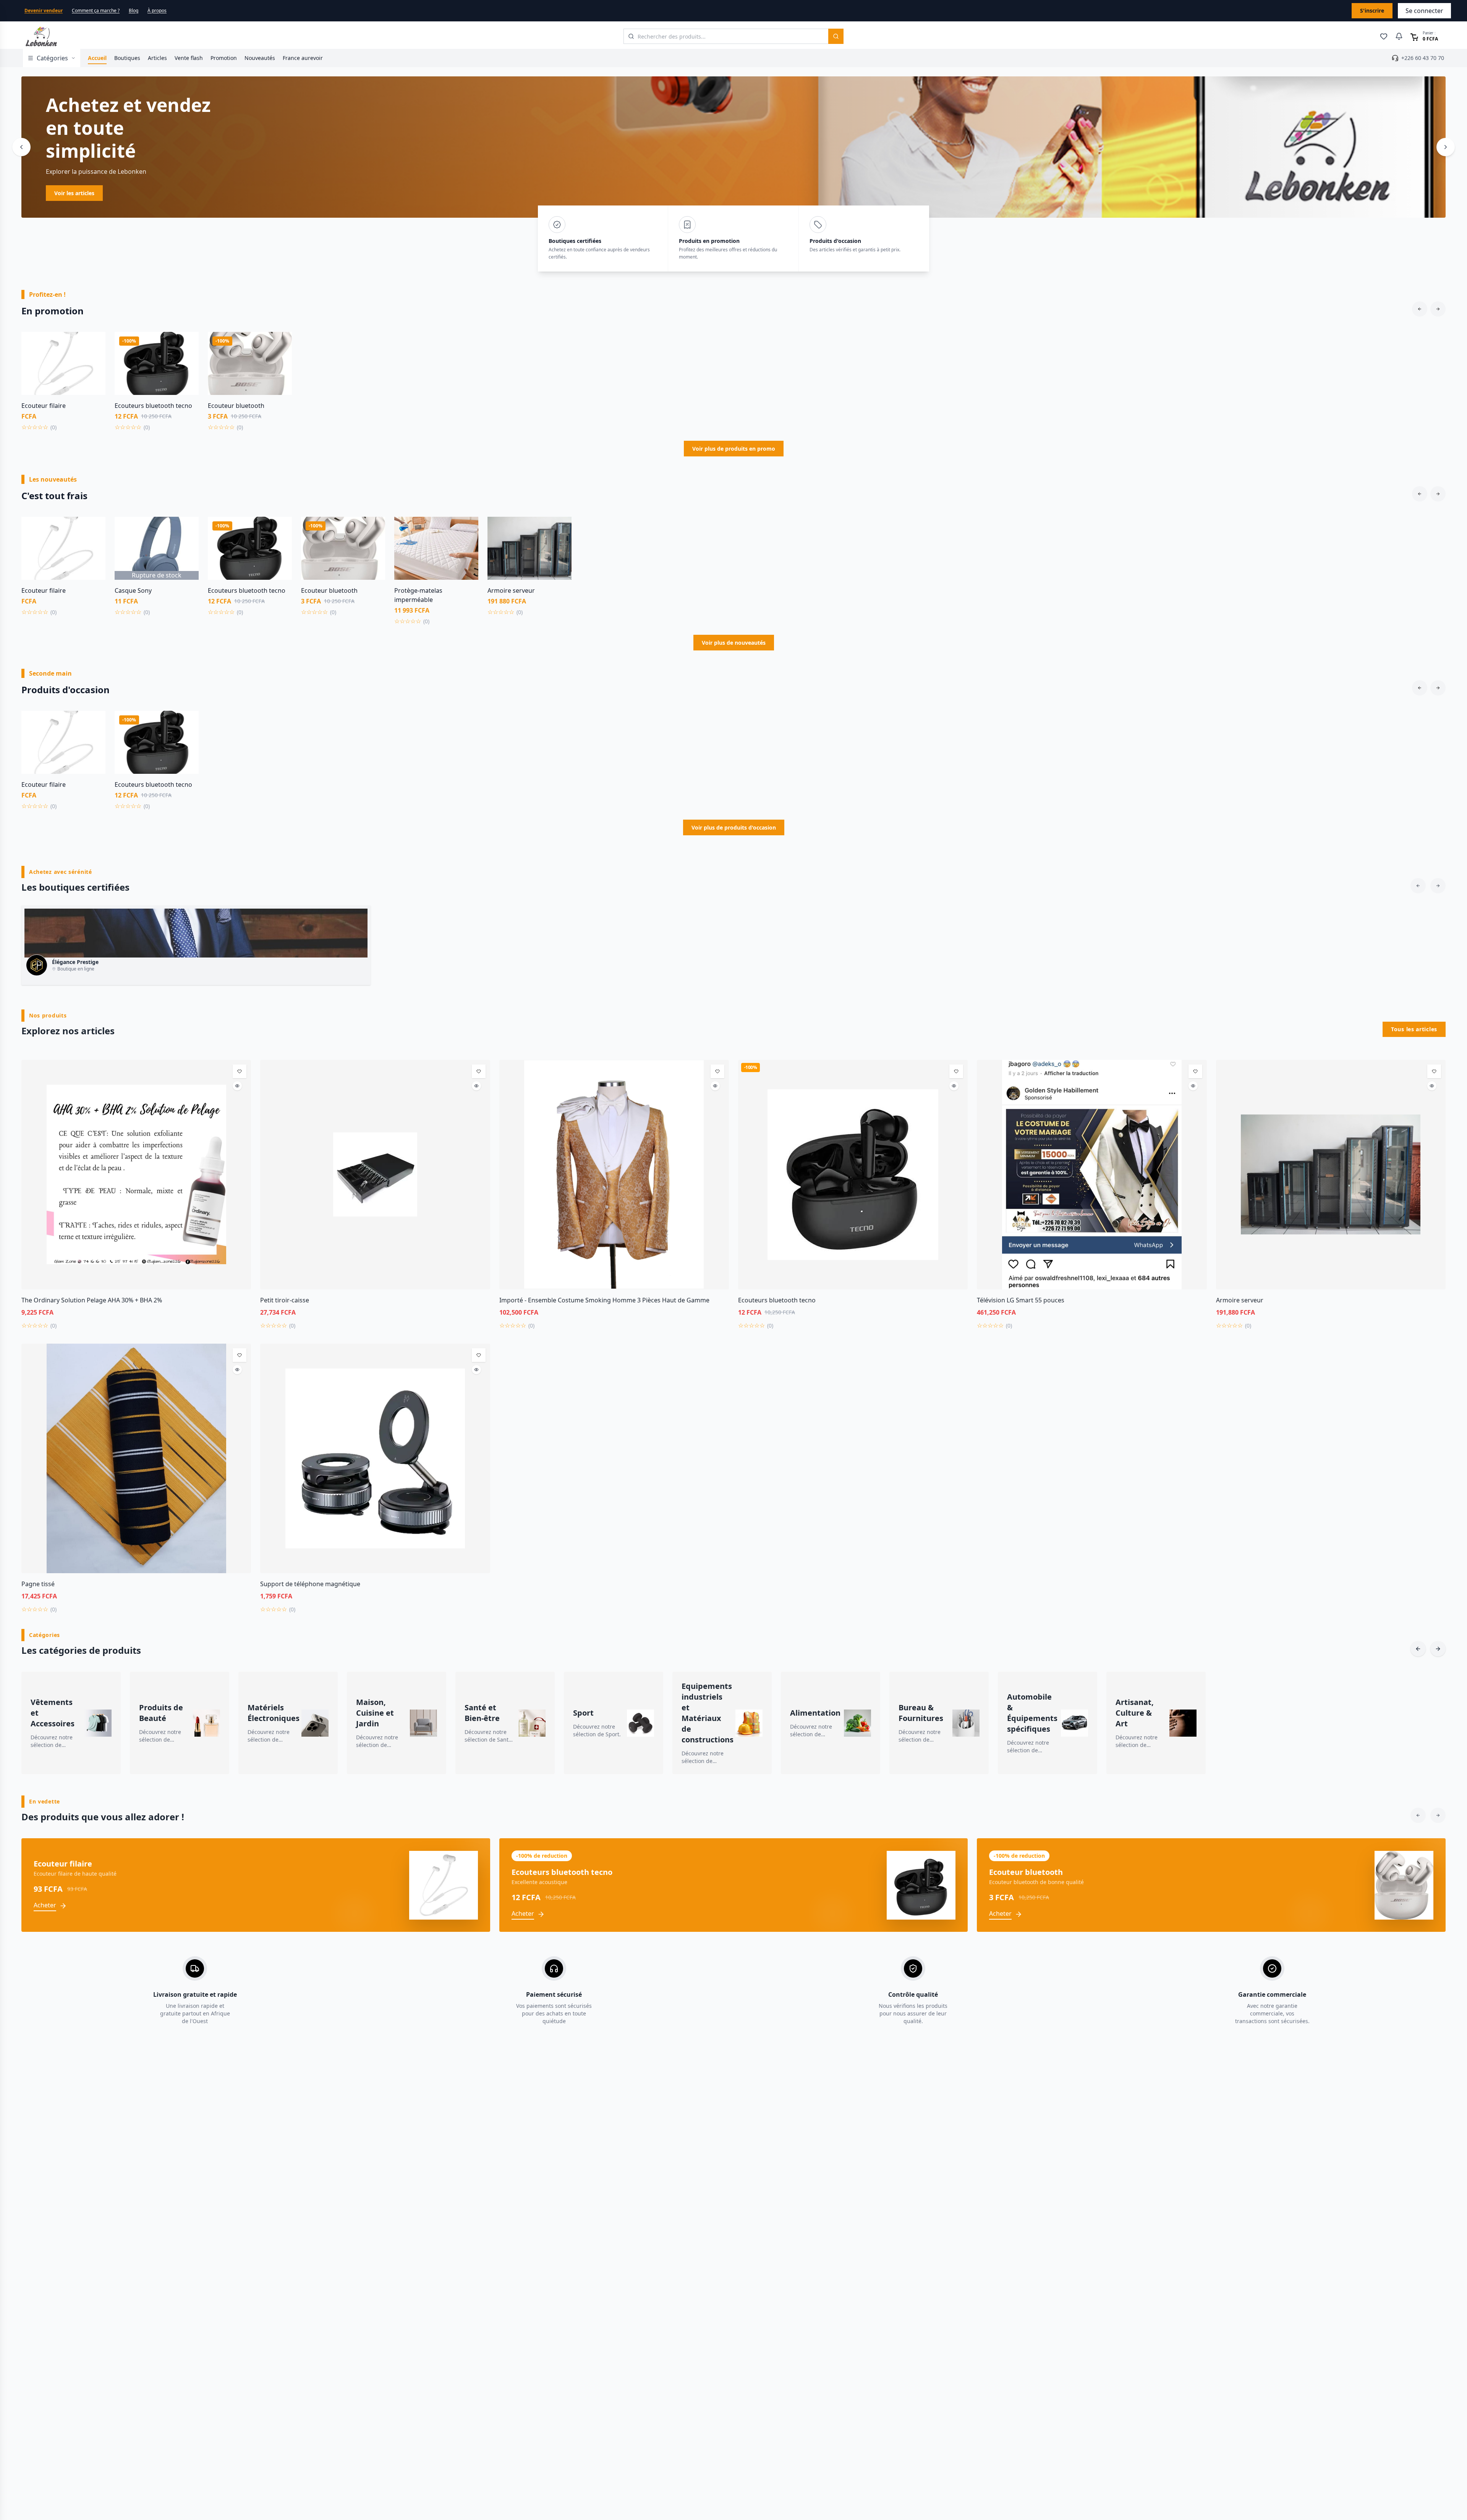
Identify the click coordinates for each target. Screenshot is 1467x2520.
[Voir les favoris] (1384, 36)
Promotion (224, 58)
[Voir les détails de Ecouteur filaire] (94, 360)
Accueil (97, 58)
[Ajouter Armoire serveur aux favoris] (560, 528)
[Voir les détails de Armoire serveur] (560, 545)
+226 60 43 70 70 (1423, 58)
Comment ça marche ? (96, 11)
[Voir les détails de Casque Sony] (187, 545)
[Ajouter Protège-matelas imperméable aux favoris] (467, 528)
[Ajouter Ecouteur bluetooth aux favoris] (280, 343)
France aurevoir (303, 58)
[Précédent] (21, 147)
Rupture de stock (157, 575)
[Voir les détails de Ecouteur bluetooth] (280, 360)
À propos (157, 11)
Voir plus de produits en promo (734, 449)
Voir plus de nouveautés (734, 643)
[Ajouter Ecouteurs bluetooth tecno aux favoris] (187, 343)
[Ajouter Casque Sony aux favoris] (187, 528)
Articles (157, 58)
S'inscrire (1372, 11)
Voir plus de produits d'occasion (734, 827)
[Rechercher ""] (836, 36)
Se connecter (1424, 11)
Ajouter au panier (64, 390)
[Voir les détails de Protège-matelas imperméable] (467, 545)
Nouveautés (260, 58)
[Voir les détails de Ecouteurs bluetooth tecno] (187, 360)
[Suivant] (1446, 147)
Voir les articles (74, 193)
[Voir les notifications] (1399, 36)
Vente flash (189, 58)
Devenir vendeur (44, 11)
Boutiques (127, 58)
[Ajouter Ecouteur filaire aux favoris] (94, 343)
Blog (134, 11)
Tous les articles (1414, 1029)
